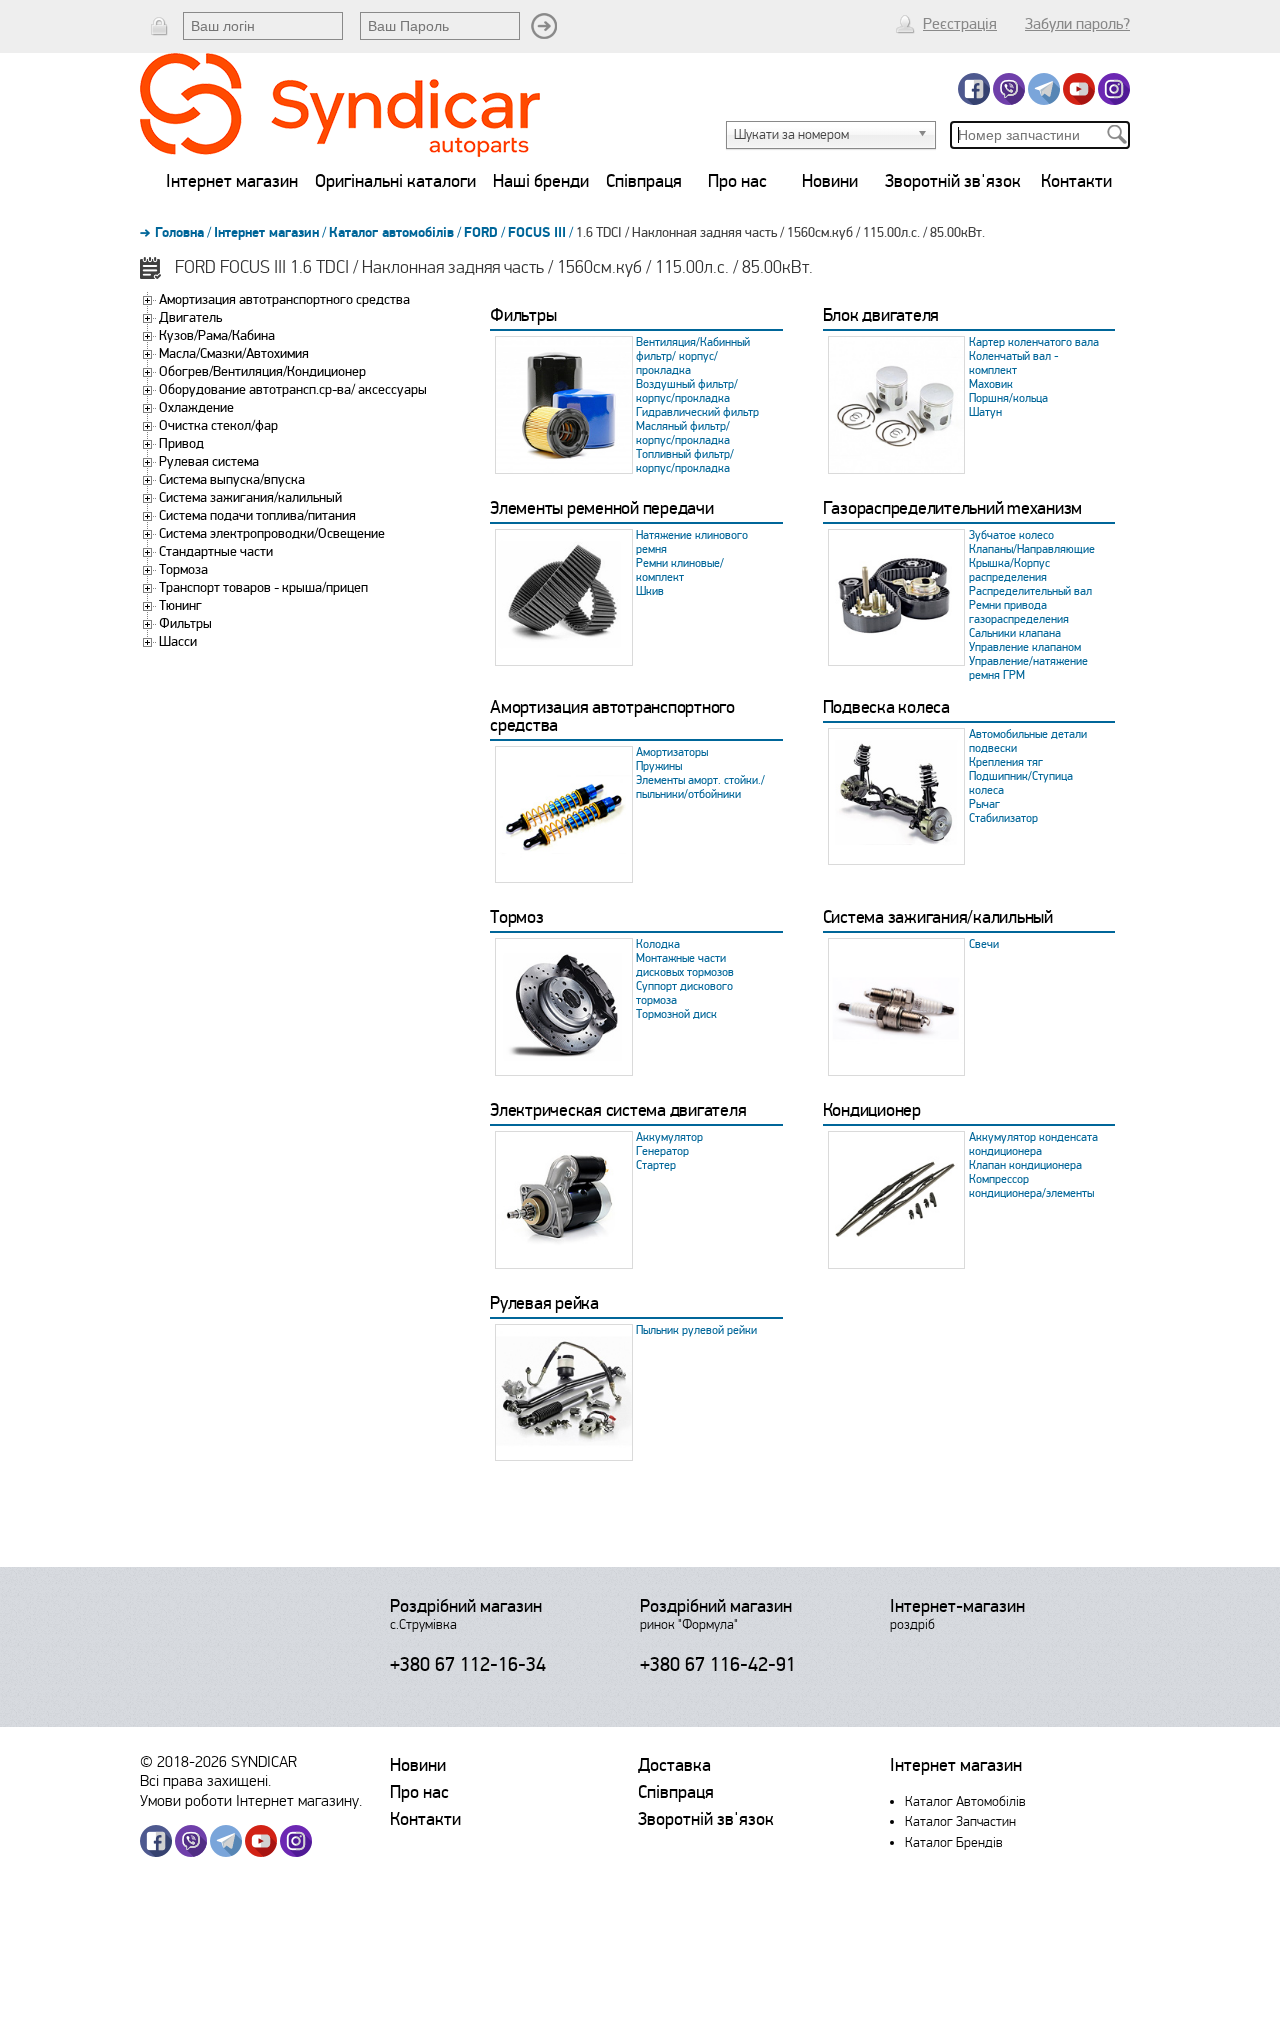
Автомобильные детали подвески (1028, 741)
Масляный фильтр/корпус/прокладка (683, 433)
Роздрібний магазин (466, 1606)
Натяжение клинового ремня (692, 542)
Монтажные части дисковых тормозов (685, 965)
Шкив (650, 591)
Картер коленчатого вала (1034, 342)
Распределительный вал (1030, 591)
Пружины (659, 766)
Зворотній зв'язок (953, 181)
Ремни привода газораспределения (1019, 612)
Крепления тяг (1006, 762)
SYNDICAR (264, 1761)
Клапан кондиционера (1025, 1165)
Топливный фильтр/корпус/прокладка (685, 461)
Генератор (662, 1151)
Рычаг (984, 804)
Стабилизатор (1003, 818)
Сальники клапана (1015, 633)
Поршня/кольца (1008, 398)
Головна (179, 233)
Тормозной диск (676, 1014)
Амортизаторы (672, 752)
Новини (830, 181)
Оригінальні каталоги (395, 181)
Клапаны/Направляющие (1032, 549)
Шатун (985, 412)
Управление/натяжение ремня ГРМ (1028, 668)
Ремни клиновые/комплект (680, 570)
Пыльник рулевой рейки (696, 1330)
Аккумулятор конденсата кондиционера (1033, 1144)
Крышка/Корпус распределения (1009, 570)
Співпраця (644, 181)
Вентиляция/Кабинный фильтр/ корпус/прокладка (693, 356)
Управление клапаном (1025, 647)
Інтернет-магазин (957, 1606)
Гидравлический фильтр (697, 412)
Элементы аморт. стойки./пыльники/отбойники (700, 787)
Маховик (991, 384)
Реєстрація (960, 24)
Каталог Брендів (954, 1842)
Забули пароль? (1077, 24)
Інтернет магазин (232, 181)
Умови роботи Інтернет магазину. (251, 1800)
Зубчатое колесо (1011, 535)
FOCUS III (537, 233)
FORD (481, 233)
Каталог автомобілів (391, 233)
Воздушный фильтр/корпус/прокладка (687, 391)
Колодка (658, 944)
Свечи (984, 944)
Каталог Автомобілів (965, 1801)
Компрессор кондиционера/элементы (1031, 1186)
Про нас (737, 181)
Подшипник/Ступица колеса (1021, 783)
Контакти (1076, 181)
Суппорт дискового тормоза (684, 993)
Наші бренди (541, 181)
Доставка (674, 1765)
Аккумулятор (669, 1137)
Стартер (656, 1165)
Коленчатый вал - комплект (1014, 363)
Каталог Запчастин (960, 1821)
